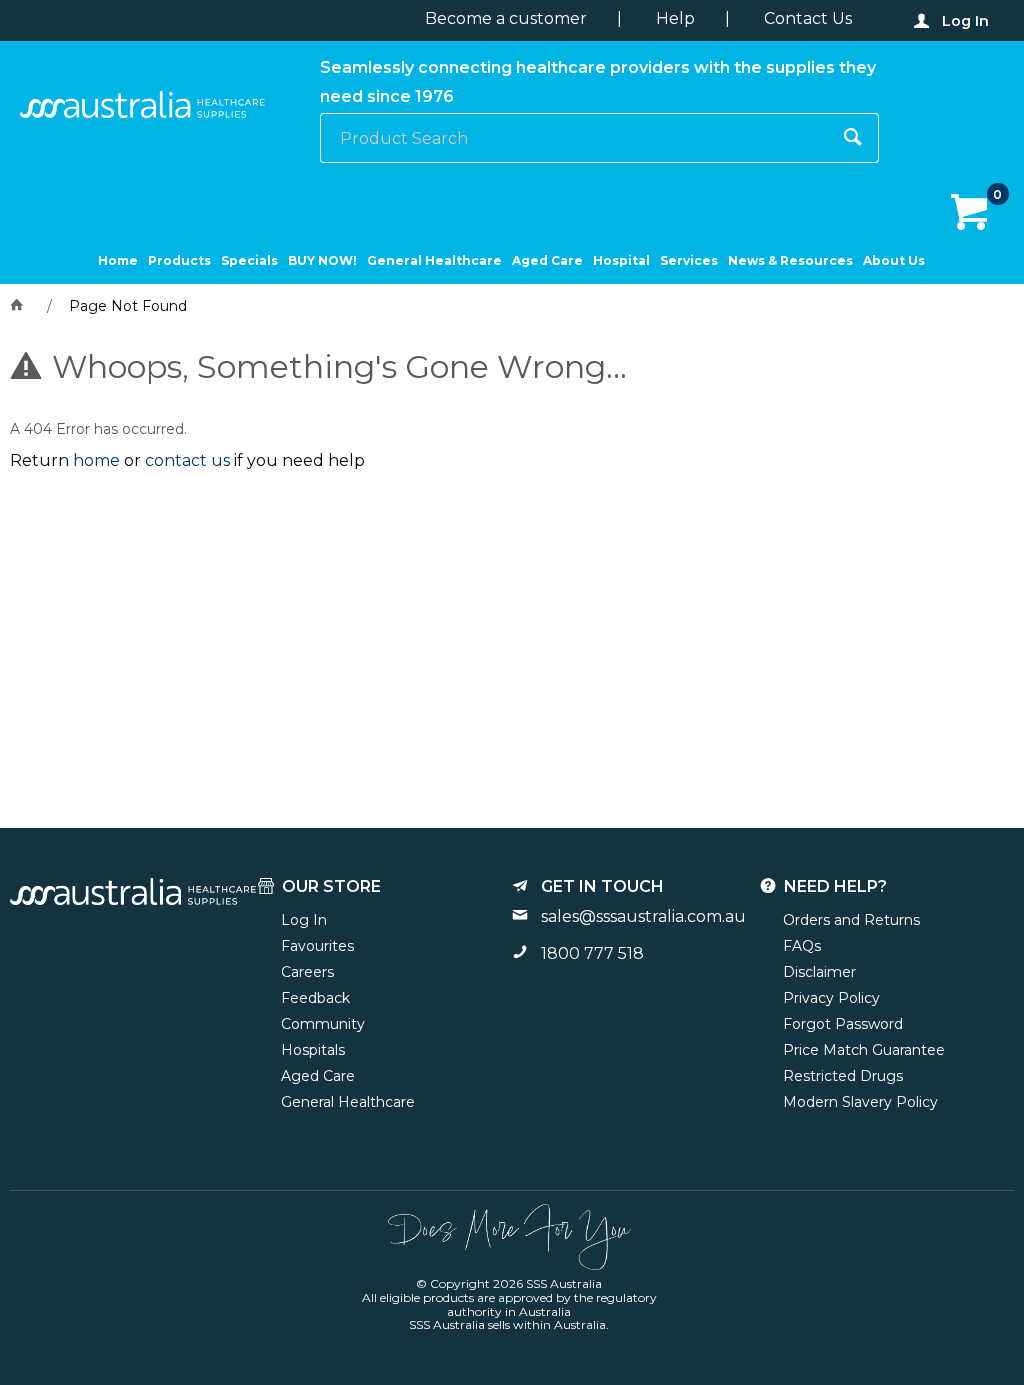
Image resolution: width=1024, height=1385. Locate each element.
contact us (187, 460)
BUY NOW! (322, 260)
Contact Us (808, 18)
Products (179, 260)
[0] (971, 213)
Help (675, 18)
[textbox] (575, 138)
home (96, 460)
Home (118, 260)
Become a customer (506, 18)
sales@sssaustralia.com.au (643, 916)
